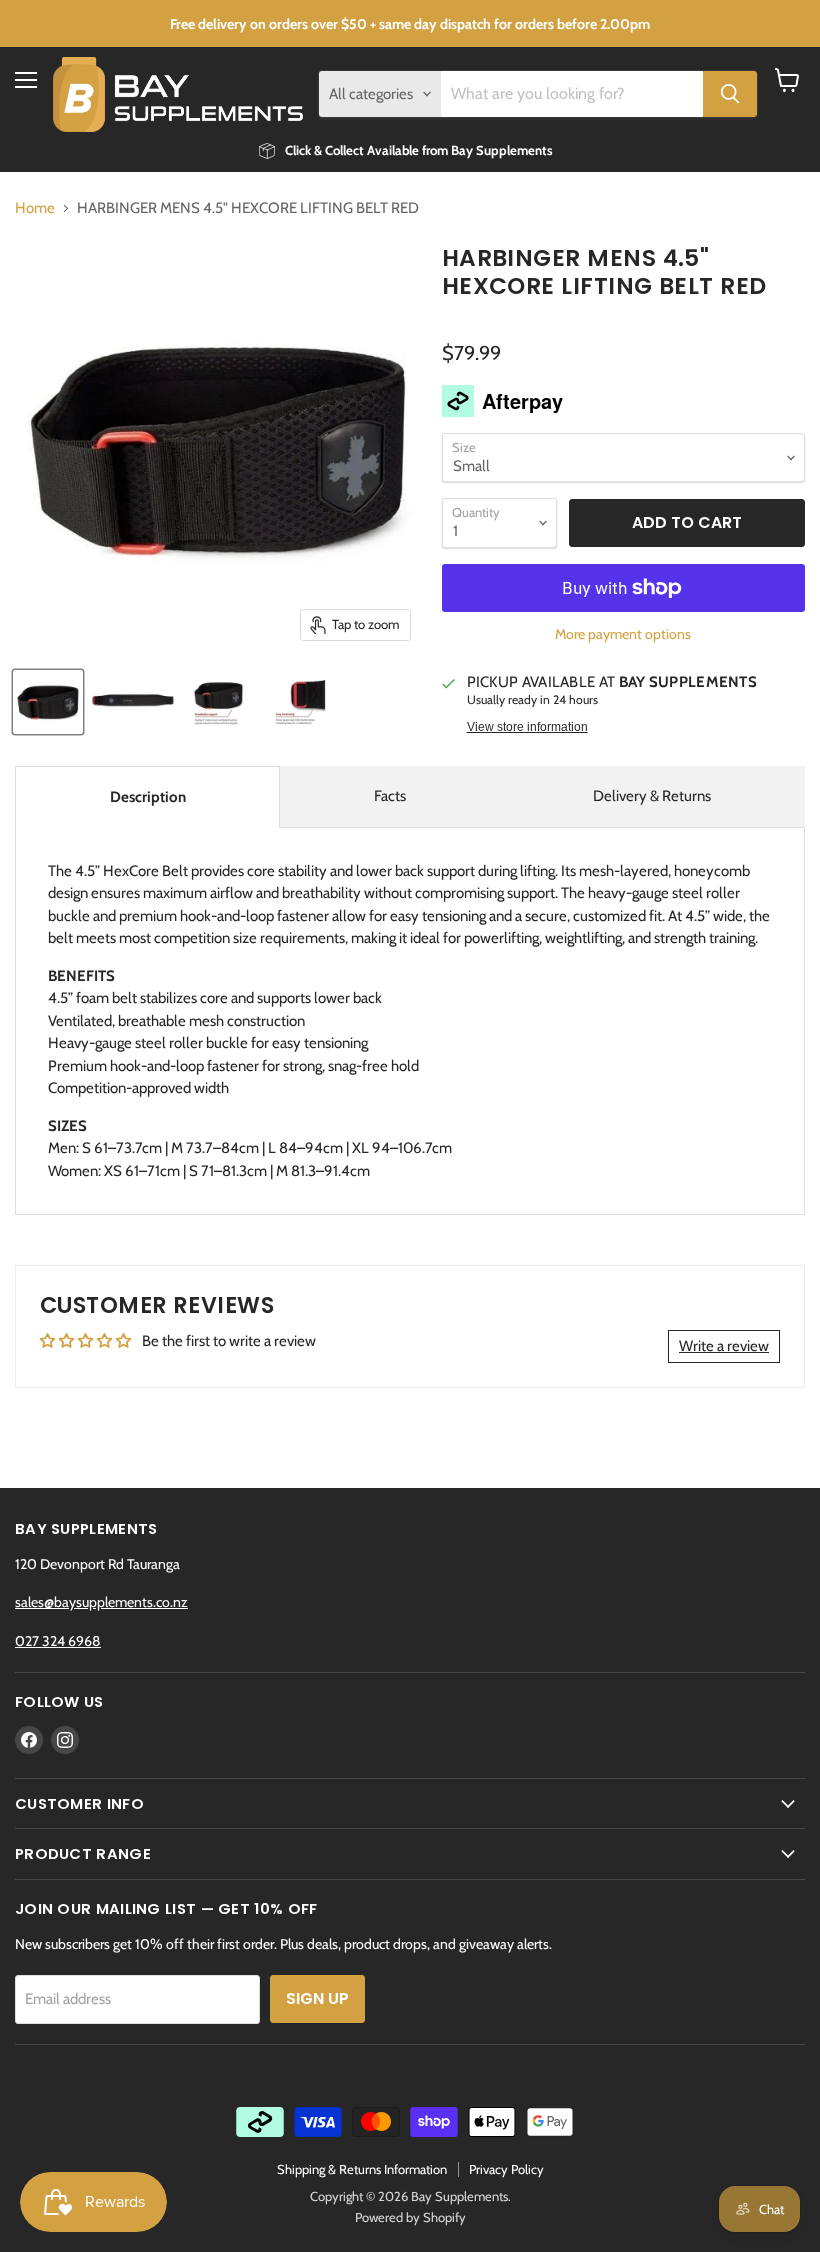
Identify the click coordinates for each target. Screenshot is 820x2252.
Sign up (317, 1998)
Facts (390, 796)
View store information (527, 727)
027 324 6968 (58, 1641)
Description (148, 797)
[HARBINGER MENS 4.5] (48, 702)
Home (35, 208)
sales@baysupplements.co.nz (101, 1602)
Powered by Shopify (410, 2217)
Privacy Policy (506, 2169)
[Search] (730, 94)
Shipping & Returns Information (362, 2169)
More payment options (623, 634)
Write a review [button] (724, 1346)
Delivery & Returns (652, 796)
